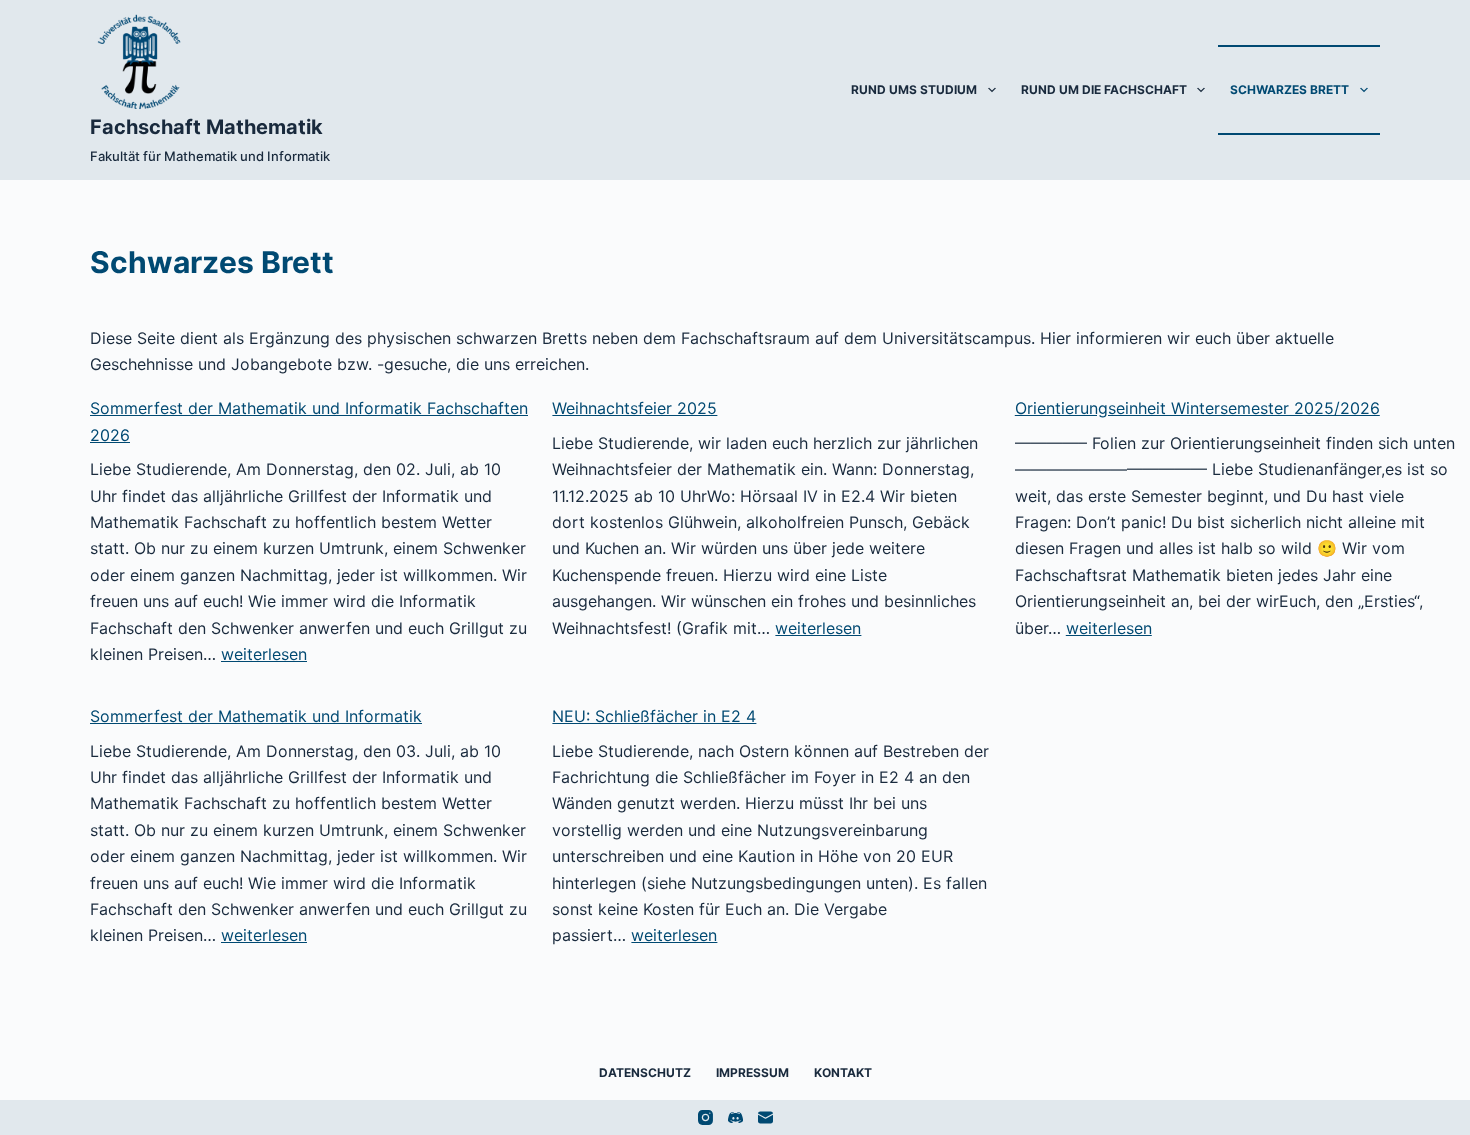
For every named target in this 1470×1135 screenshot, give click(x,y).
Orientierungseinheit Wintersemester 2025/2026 (1197, 408)
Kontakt (843, 1072)
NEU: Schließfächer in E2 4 (654, 716)
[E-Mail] (765, 1117)
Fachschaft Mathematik (206, 127)
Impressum (752, 1072)
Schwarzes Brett (1289, 89)
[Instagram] (705, 1117)
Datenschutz (645, 1072)
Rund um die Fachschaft (1104, 89)
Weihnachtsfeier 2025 (634, 408)
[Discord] (735, 1117)
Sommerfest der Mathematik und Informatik (256, 716)
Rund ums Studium (914, 89)
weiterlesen (264, 654)
